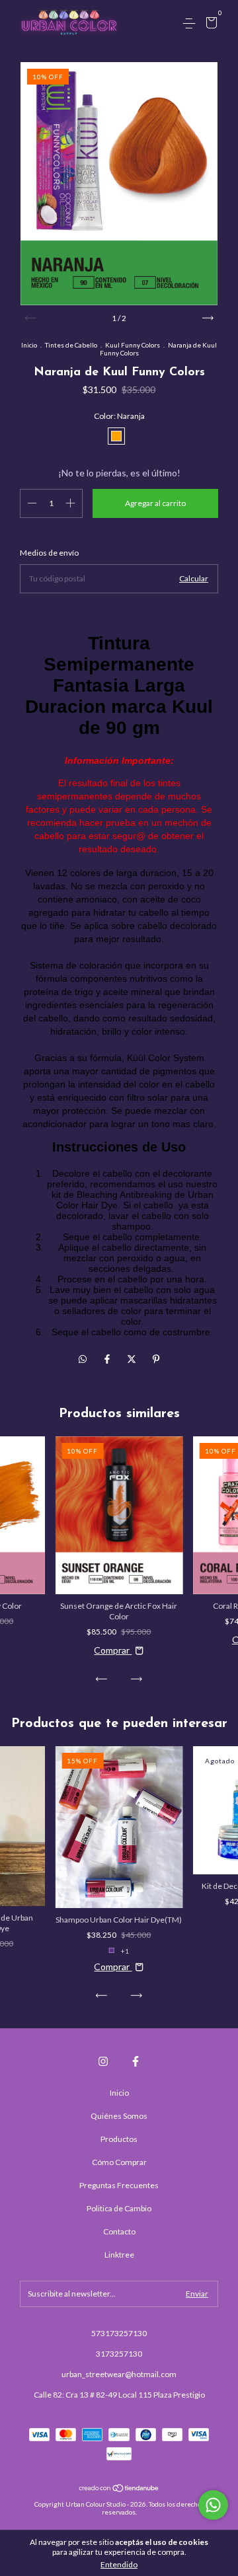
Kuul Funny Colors (133, 345)
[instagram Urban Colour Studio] (103, 2061)
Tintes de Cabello (71, 345)
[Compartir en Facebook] (108, 1359)
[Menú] (191, 23)
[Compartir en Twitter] (133, 1359)
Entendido (119, 2564)
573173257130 (119, 2333)
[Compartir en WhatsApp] (83, 1359)
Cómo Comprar (119, 2162)
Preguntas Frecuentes (119, 2185)
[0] (209, 24)
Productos (119, 2139)
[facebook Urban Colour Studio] (136, 2061)
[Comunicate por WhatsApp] (213, 2505)
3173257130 (119, 2354)
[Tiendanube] (119, 2489)
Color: (119, 416)
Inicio (29, 345)
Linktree (119, 2255)
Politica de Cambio (119, 2208)
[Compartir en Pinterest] (156, 1359)
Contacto (119, 2231)
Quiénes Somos (119, 2116)
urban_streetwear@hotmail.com (119, 2374)
